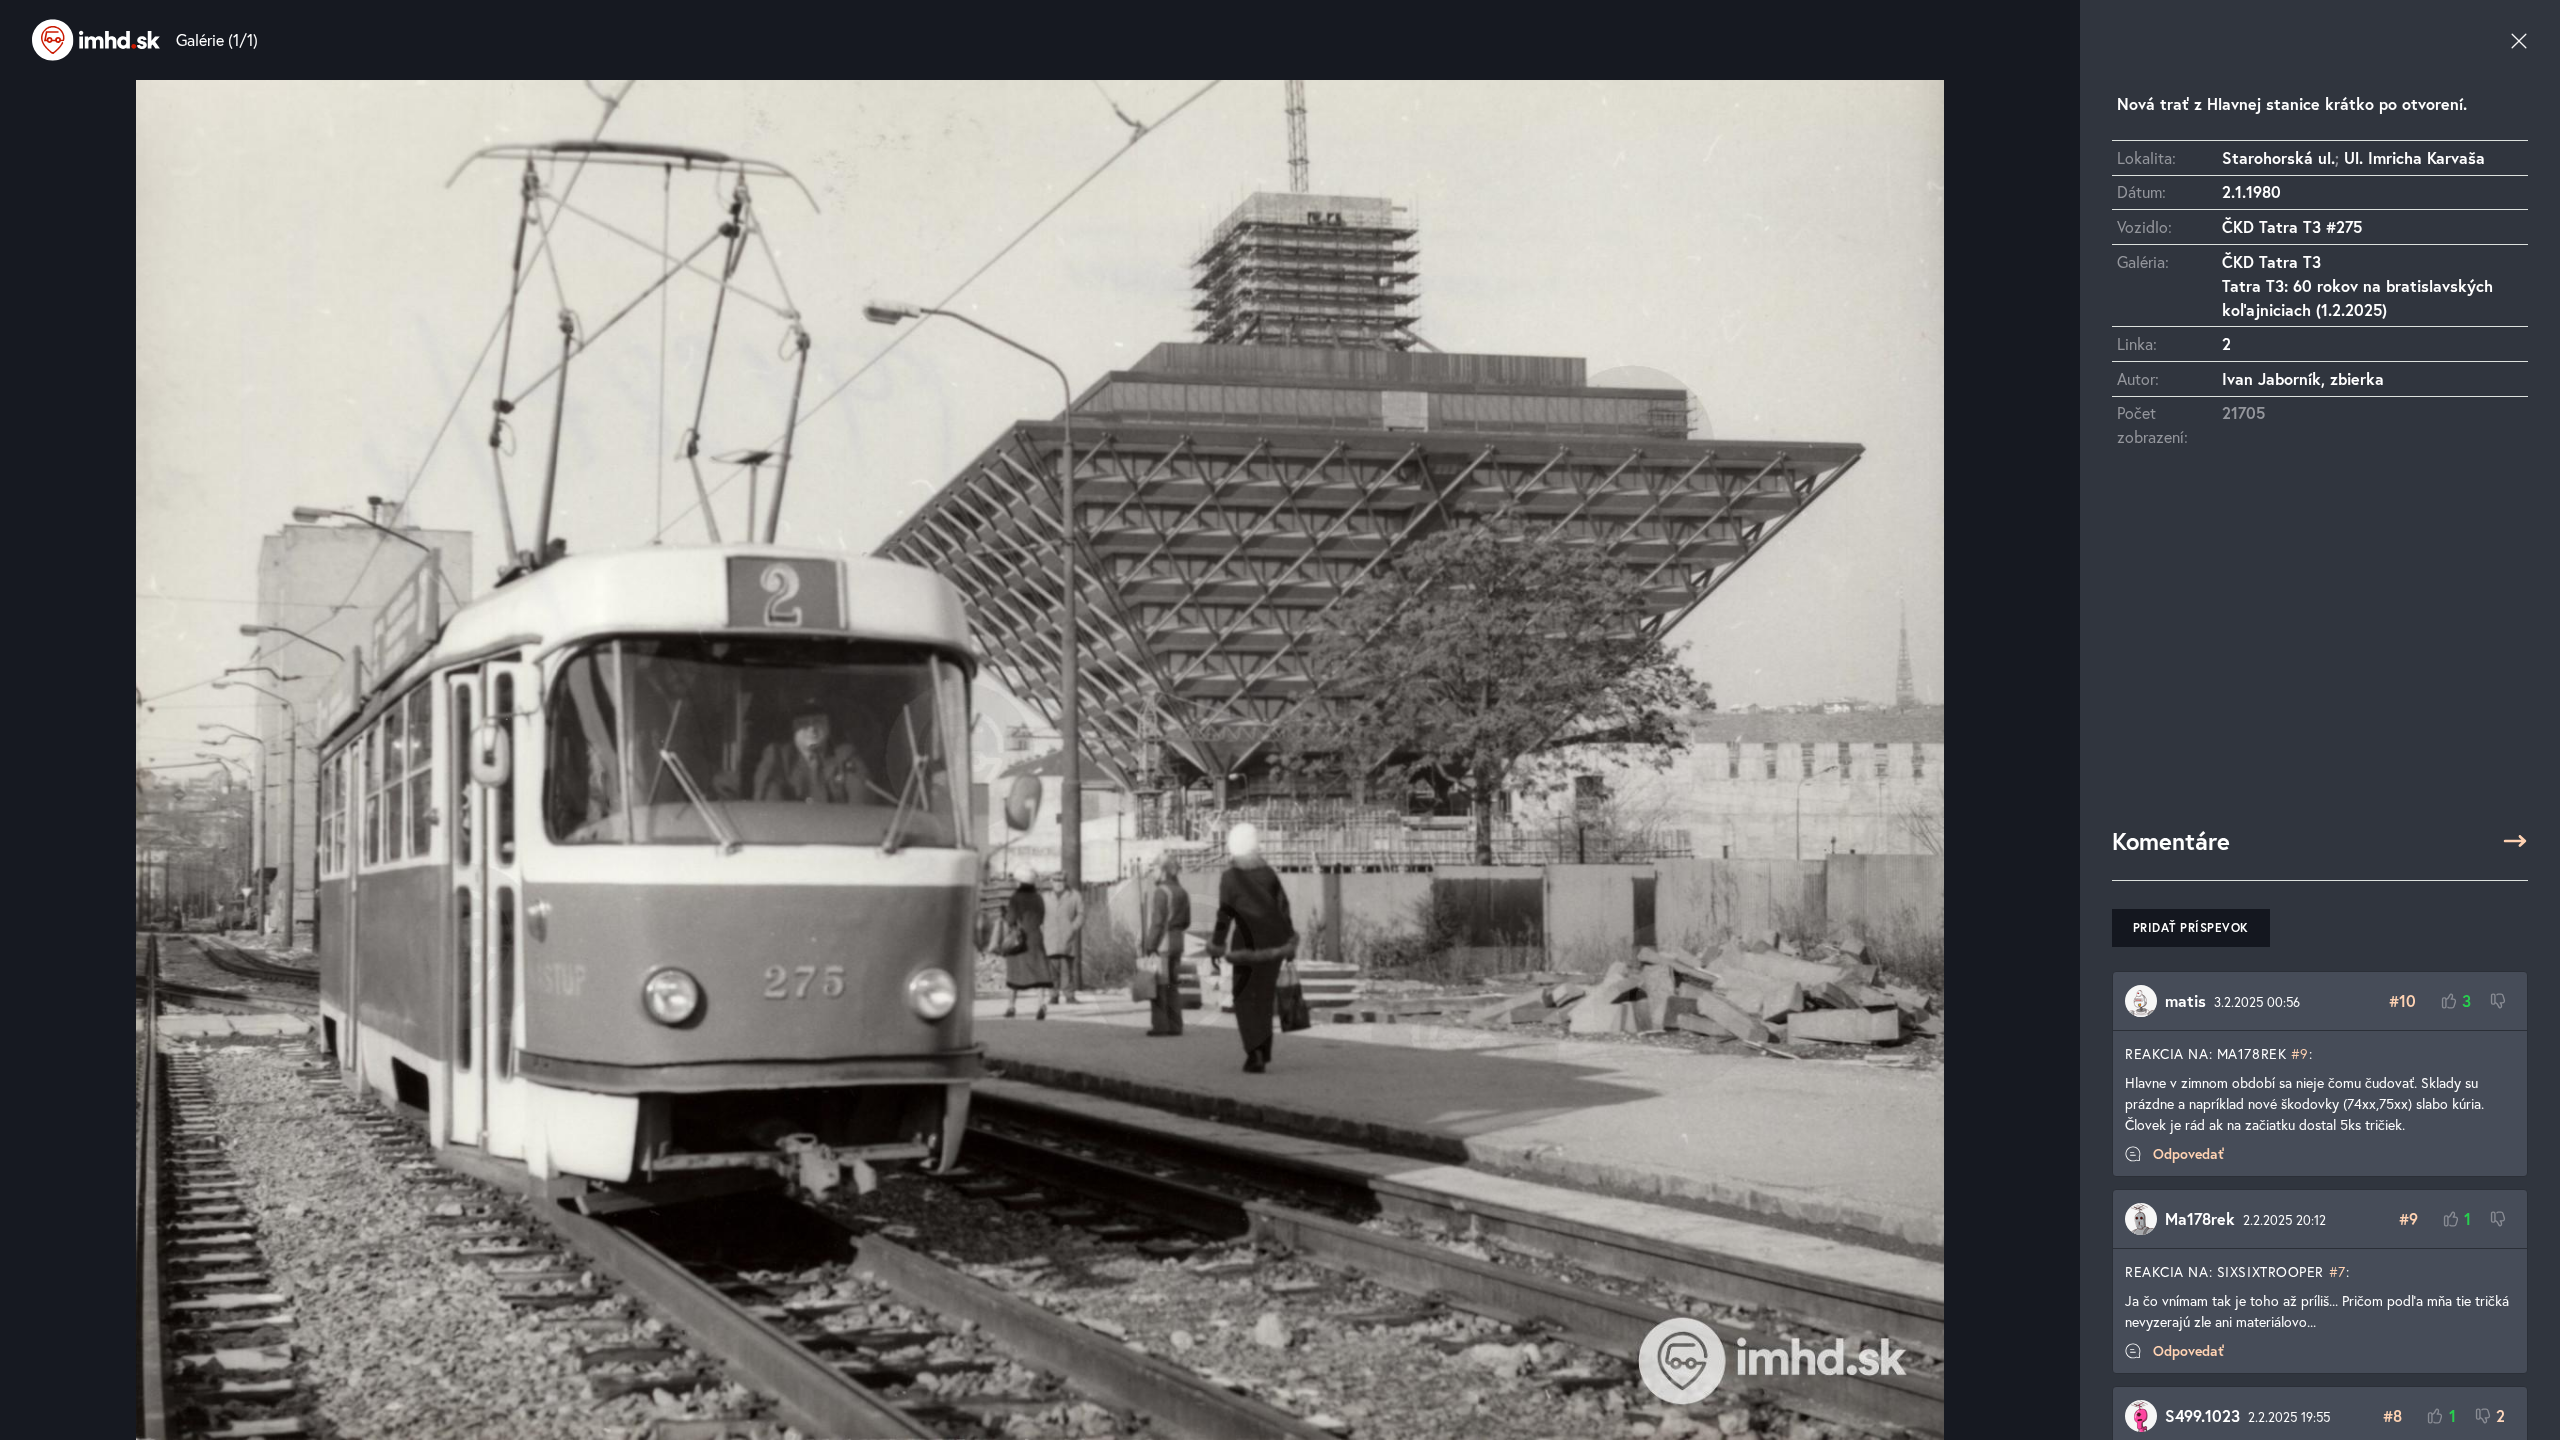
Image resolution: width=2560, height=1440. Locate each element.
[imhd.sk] (96, 40)
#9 (2300, 1053)
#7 (2337, 1271)
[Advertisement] (2320, 647)
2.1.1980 (2251, 191)
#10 (2402, 1000)
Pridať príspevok (2191, 927)
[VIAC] (2515, 841)
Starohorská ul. (2278, 157)
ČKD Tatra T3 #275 (2292, 226)
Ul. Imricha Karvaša (2414, 157)
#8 (2392, 1415)
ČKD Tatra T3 (2271, 261)
